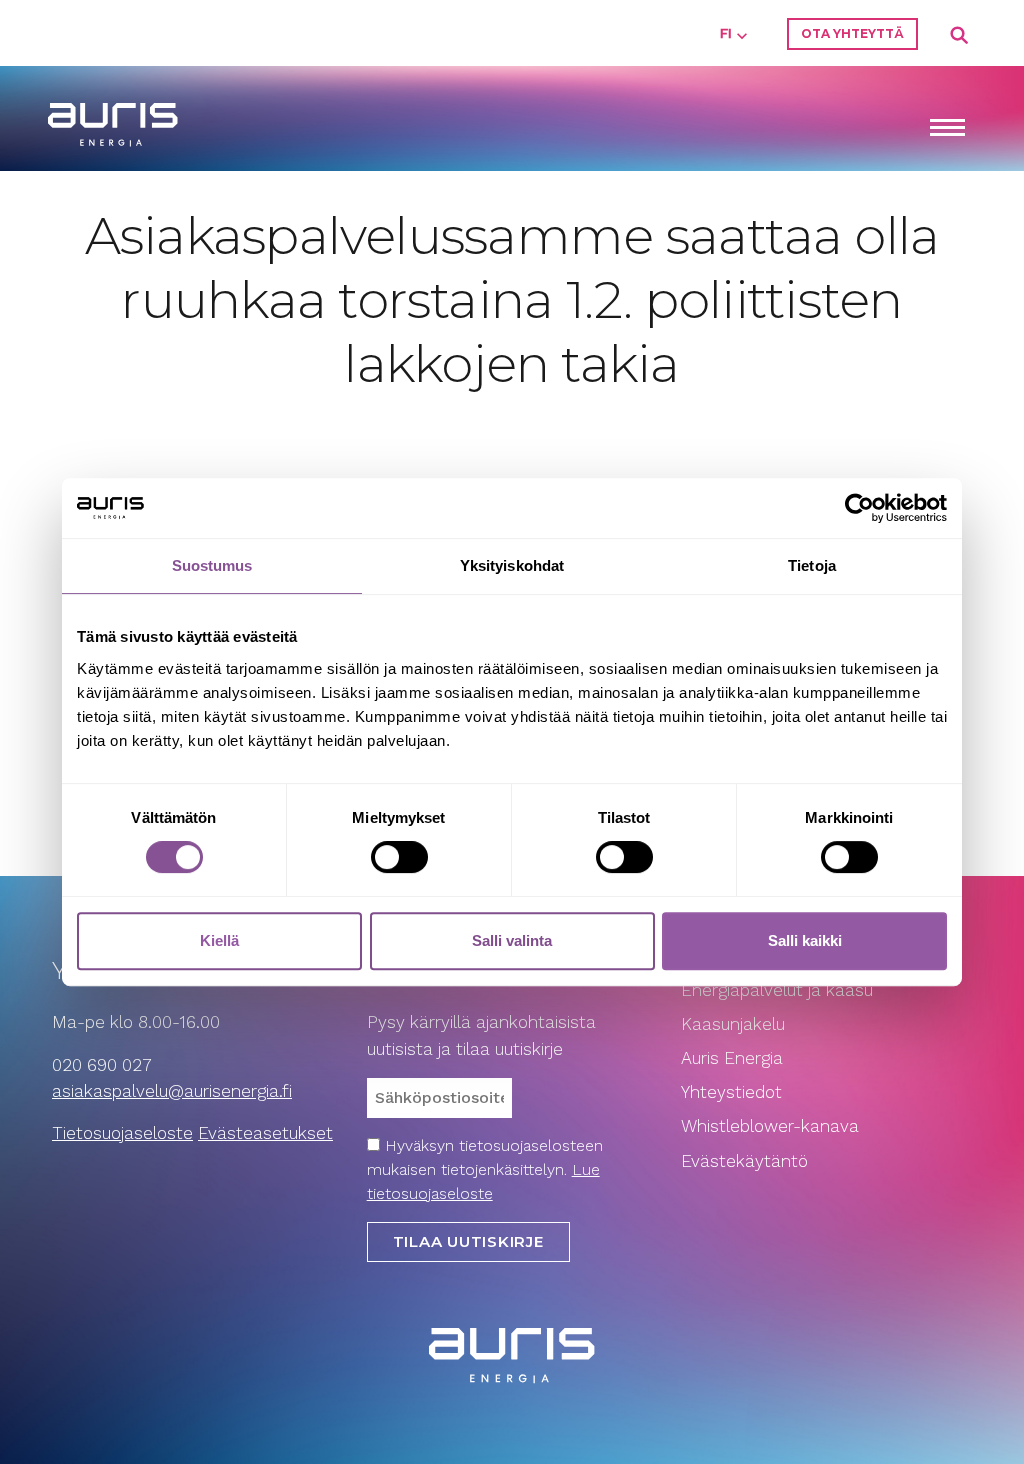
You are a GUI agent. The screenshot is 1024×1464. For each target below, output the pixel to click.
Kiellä (219, 940)
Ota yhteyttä (852, 33)
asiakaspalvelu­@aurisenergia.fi (172, 1091)
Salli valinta (512, 940)
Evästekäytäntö (747, 1161)
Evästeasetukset (265, 1133)
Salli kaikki (805, 940)
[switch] (399, 857)
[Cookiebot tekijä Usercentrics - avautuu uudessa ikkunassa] (859, 508)
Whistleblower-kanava (770, 1126)
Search (960, 36)
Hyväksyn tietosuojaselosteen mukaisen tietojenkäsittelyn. (485, 1169)
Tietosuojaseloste (122, 1133)
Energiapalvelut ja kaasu (777, 990)
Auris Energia (732, 1058)
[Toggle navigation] (947, 129)
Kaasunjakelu (733, 1024)
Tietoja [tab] (812, 565)
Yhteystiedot (731, 1092)
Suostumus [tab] (212, 565)
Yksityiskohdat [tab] (512, 565)
